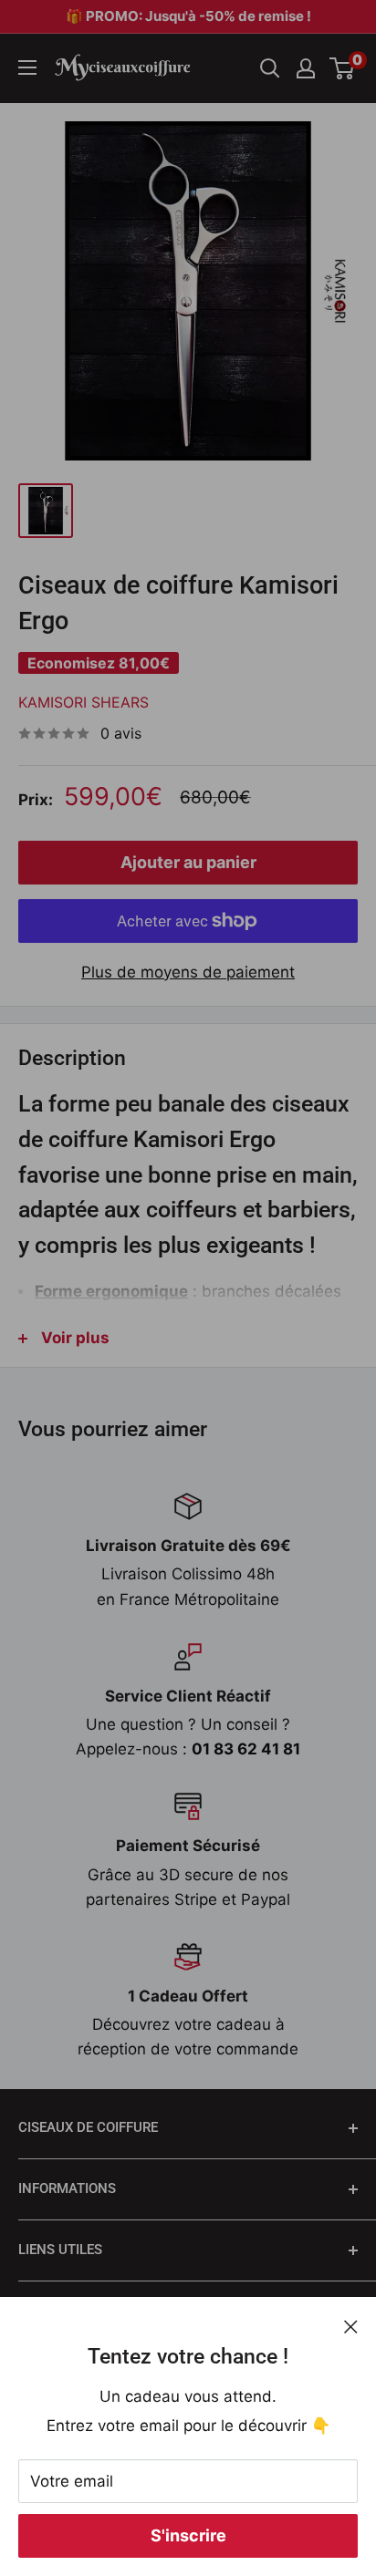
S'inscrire (188, 2535)
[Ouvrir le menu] (27, 67)
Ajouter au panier (188, 862)
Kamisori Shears (84, 702)
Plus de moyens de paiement (188, 972)
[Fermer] (351, 2326)
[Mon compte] (306, 68)
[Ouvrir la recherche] (270, 68)
